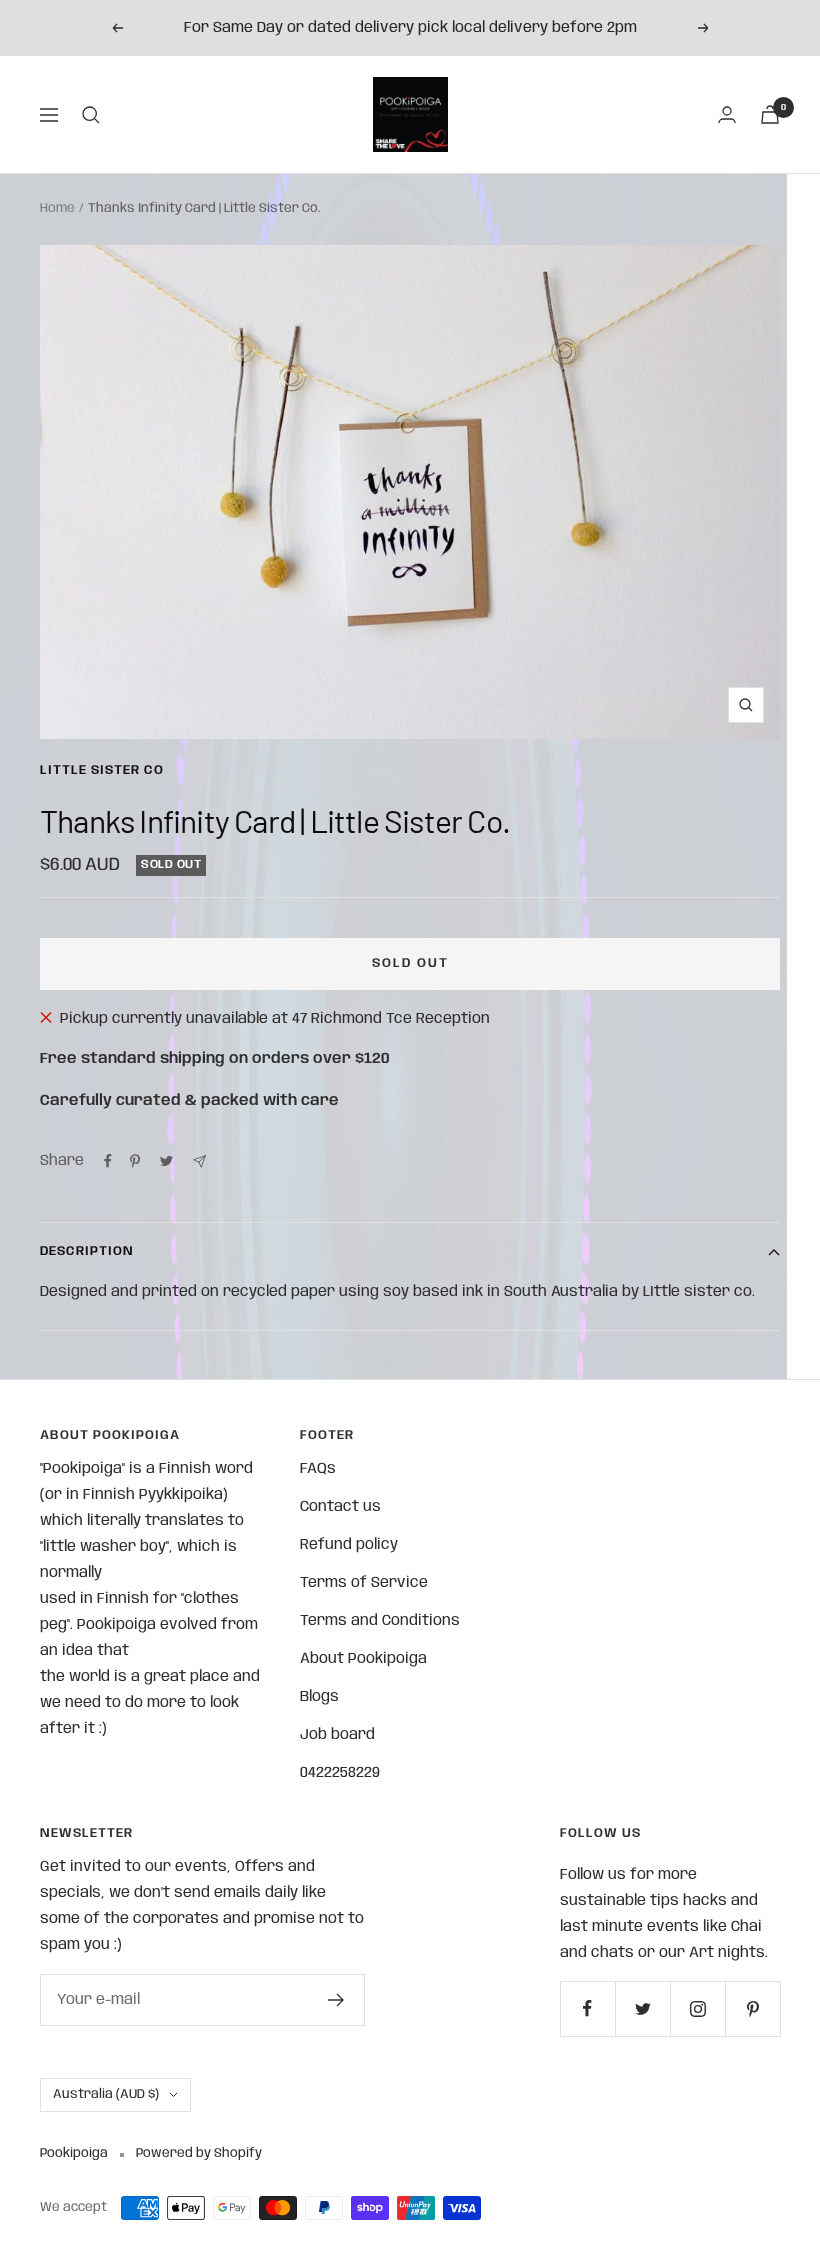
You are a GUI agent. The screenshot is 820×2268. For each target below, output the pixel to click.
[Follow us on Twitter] (642, 2008)
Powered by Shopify (199, 2153)
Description (87, 1251)
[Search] (91, 115)
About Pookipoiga (363, 1659)
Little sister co (102, 770)
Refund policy (349, 1545)
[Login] (727, 114)
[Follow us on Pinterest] (752, 2008)
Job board (337, 1735)
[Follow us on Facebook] (587, 2008)
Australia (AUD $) (106, 2094)
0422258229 (340, 1773)
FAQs (318, 1469)
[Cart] (770, 114)
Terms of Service (364, 1583)
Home (57, 208)
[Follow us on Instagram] (697, 2008)
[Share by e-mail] (199, 1161)
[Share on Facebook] (108, 1161)
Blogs (319, 1697)
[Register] (336, 2000)
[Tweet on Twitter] (166, 1161)
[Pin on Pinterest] (135, 1161)
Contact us (340, 1507)
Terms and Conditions (380, 1621)
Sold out (410, 963)
